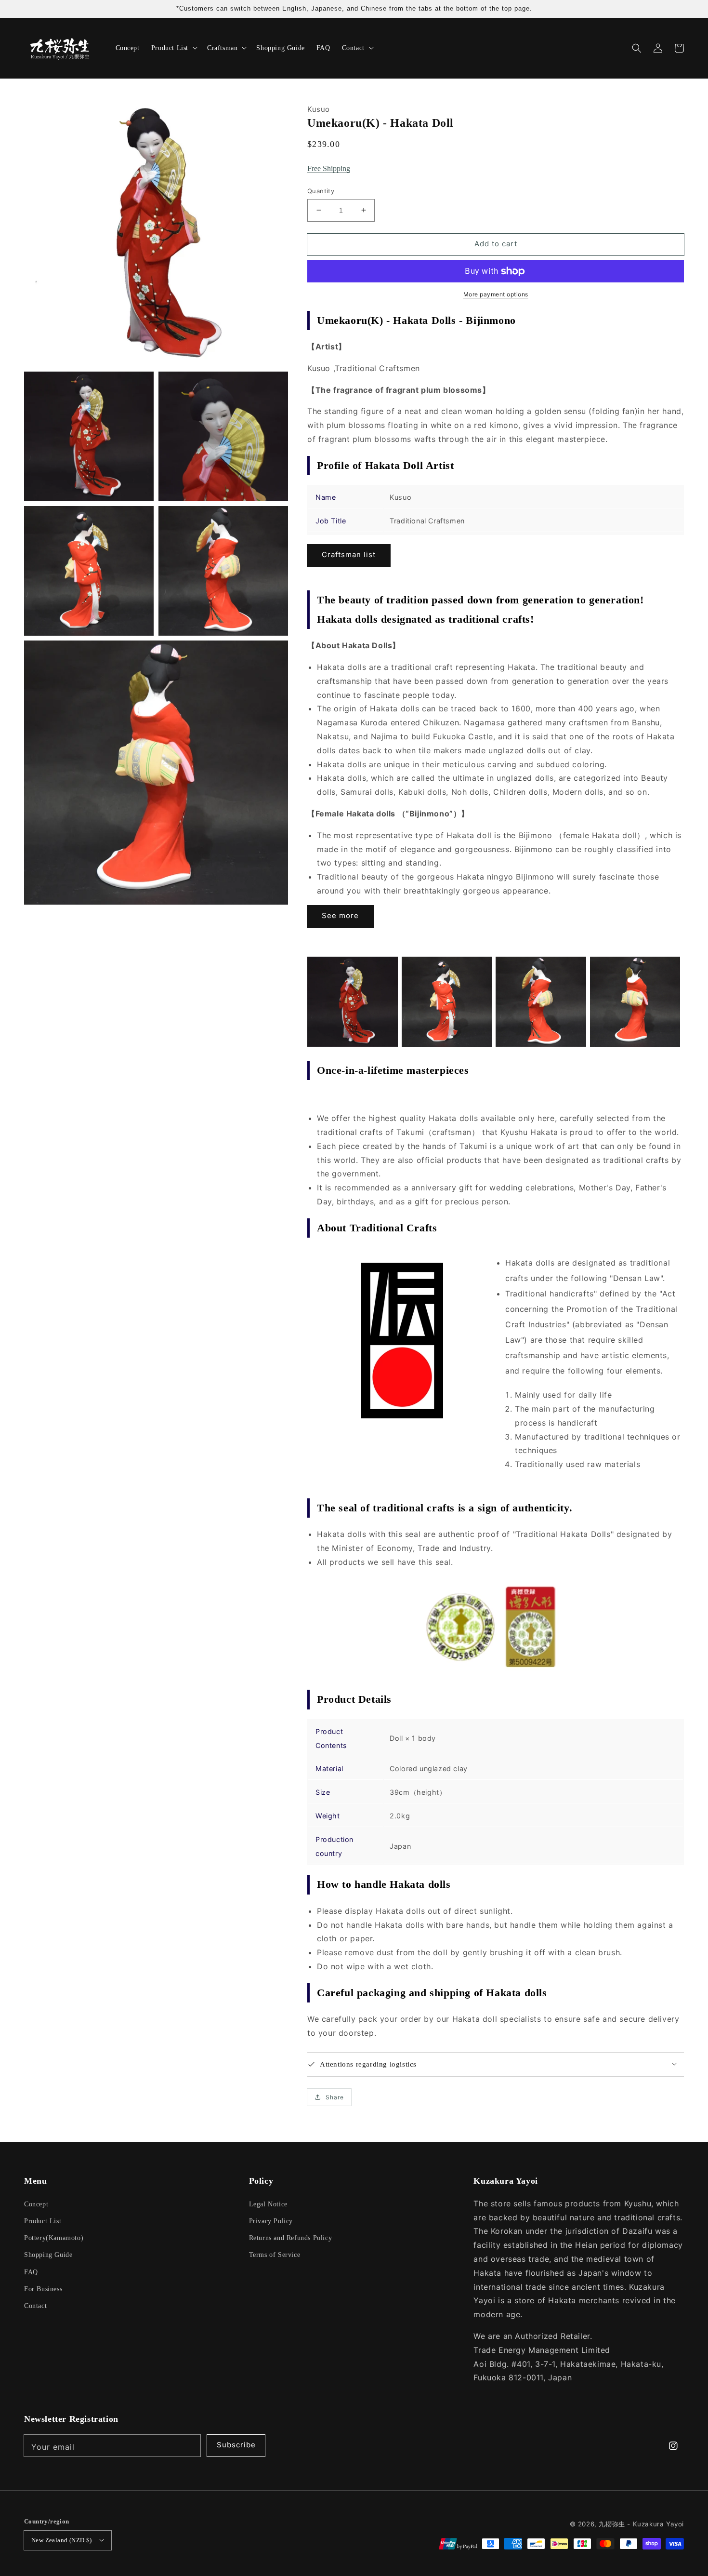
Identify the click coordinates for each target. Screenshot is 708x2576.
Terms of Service (275, 2255)
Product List (43, 2221)
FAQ (31, 2272)
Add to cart (496, 244)
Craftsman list (349, 554)
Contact (35, 2306)
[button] (637, 48)
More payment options (496, 294)
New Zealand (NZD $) (62, 2540)
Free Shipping (329, 168)
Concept (36, 2204)
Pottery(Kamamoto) (54, 2238)
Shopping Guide (48, 2255)
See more (340, 915)
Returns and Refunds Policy (291, 2238)
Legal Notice (268, 2204)
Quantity (321, 191)
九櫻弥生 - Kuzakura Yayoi (641, 2524)
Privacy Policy (271, 2221)
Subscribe (236, 2445)
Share (335, 2097)
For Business (43, 2289)
